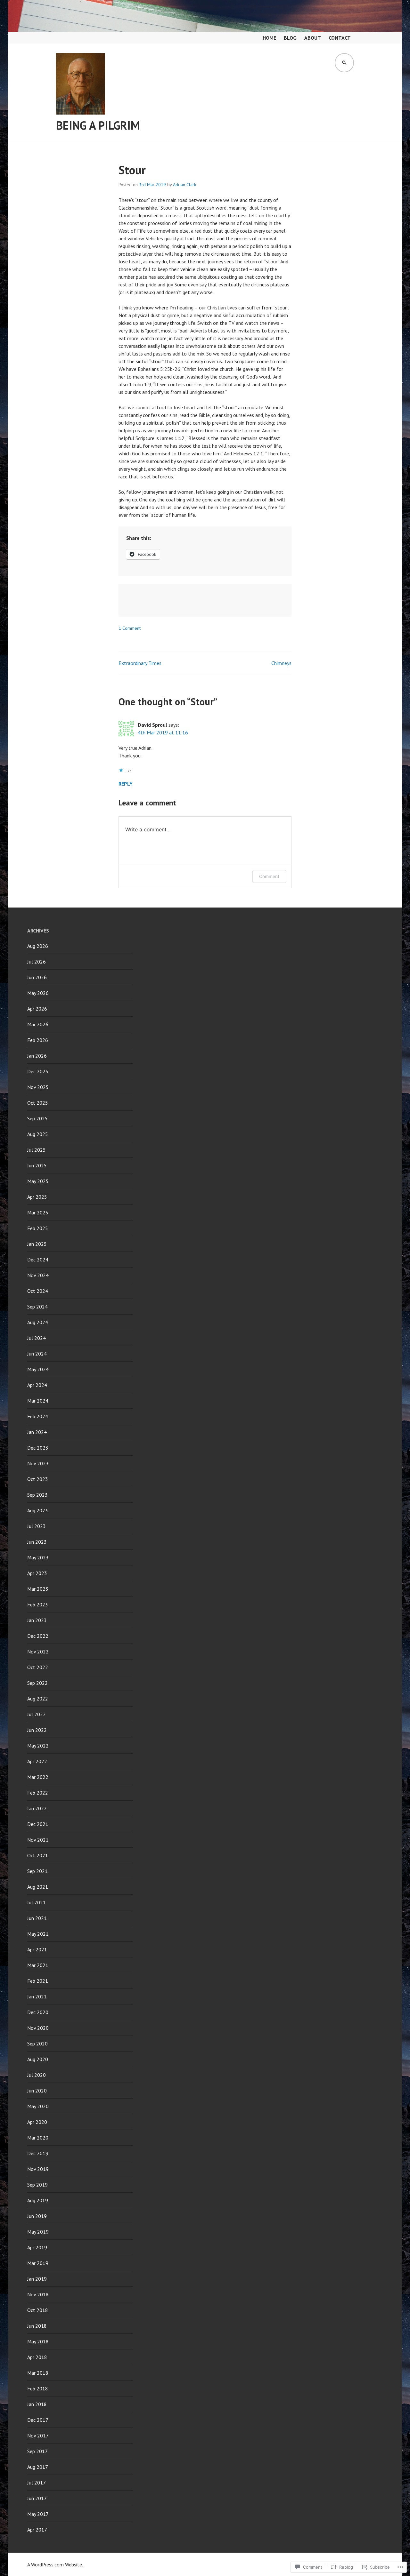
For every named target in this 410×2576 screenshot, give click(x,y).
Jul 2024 (37, 1338)
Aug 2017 (38, 2467)
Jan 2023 (37, 1620)
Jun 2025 (37, 1165)
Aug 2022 (38, 1699)
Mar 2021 (38, 1965)
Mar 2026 (38, 1024)
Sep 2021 (37, 1871)
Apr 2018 (37, 2357)
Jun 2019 (37, 2216)
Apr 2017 (37, 2530)
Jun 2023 (37, 1542)
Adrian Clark (184, 185)
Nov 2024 (38, 1275)
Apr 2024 (37, 1385)
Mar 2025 (38, 1212)
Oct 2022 (38, 1667)
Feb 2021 (38, 1981)
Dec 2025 (38, 1071)
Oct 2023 (38, 1479)
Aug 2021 (38, 1887)
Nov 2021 (38, 1840)
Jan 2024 (37, 1432)
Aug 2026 (38, 946)
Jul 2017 (37, 2483)
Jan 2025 (37, 1244)
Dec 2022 (38, 1636)
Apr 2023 (37, 1573)
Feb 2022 (38, 1793)
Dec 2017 (38, 2420)
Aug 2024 (38, 1322)
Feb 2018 (38, 2388)
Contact (340, 38)
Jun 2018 (37, 2326)
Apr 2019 (37, 2247)
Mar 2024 (38, 1401)
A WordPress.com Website (55, 2564)
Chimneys (281, 663)
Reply (126, 784)
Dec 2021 (38, 1824)
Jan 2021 (37, 1996)
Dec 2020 (38, 2012)
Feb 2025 (38, 1228)
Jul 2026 (37, 962)
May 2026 (38, 993)
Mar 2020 (38, 2138)
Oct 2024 (38, 1291)
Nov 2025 (38, 1087)
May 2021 (38, 1934)
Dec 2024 (38, 1260)
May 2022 (38, 1746)
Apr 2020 (37, 2122)
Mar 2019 (38, 2263)
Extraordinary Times (140, 663)
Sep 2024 (37, 1307)
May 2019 (38, 2232)
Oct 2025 (38, 1103)
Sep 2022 (37, 1683)
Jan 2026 (37, 1056)
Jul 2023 (37, 1526)
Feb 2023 (38, 1604)
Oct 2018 (38, 2310)
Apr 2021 (37, 1949)
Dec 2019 (38, 2153)
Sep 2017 (37, 2451)
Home (269, 38)
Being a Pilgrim (98, 125)
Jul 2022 (37, 1714)
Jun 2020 (37, 2091)
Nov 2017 (38, 2436)
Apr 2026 (37, 1009)
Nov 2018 (38, 2294)
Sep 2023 (37, 1495)
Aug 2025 (38, 1134)
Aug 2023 (38, 1510)
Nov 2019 (38, 2169)
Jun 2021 (37, 1918)
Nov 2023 (38, 1463)
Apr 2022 (37, 1761)
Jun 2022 (37, 1730)
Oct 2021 (38, 1855)
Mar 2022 (38, 1777)
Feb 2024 (38, 1416)
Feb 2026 (38, 1040)
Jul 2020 (37, 2075)
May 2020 (38, 2106)
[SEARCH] (344, 63)
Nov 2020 (38, 2028)
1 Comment (130, 628)
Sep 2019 (37, 2185)
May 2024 (38, 1369)
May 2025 (38, 1181)
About (313, 38)
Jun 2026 (37, 977)
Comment (269, 876)
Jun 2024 (37, 1354)
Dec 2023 (38, 1448)
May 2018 (38, 2341)
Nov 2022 (38, 1652)
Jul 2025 (37, 1150)
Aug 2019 (38, 2200)
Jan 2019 (37, 2279)
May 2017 (38, 2514)
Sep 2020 (37, 2044)
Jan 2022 (37, 1808)
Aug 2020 (38, 2059)
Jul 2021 (37, 1902)
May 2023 (38, 1557)
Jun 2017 (37, 2498)
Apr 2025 (37, 1197)
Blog (290, 38)
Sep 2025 (37, 1118)
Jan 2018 (37, 2404)
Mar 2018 (38, 2373)
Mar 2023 (38, 1589)
